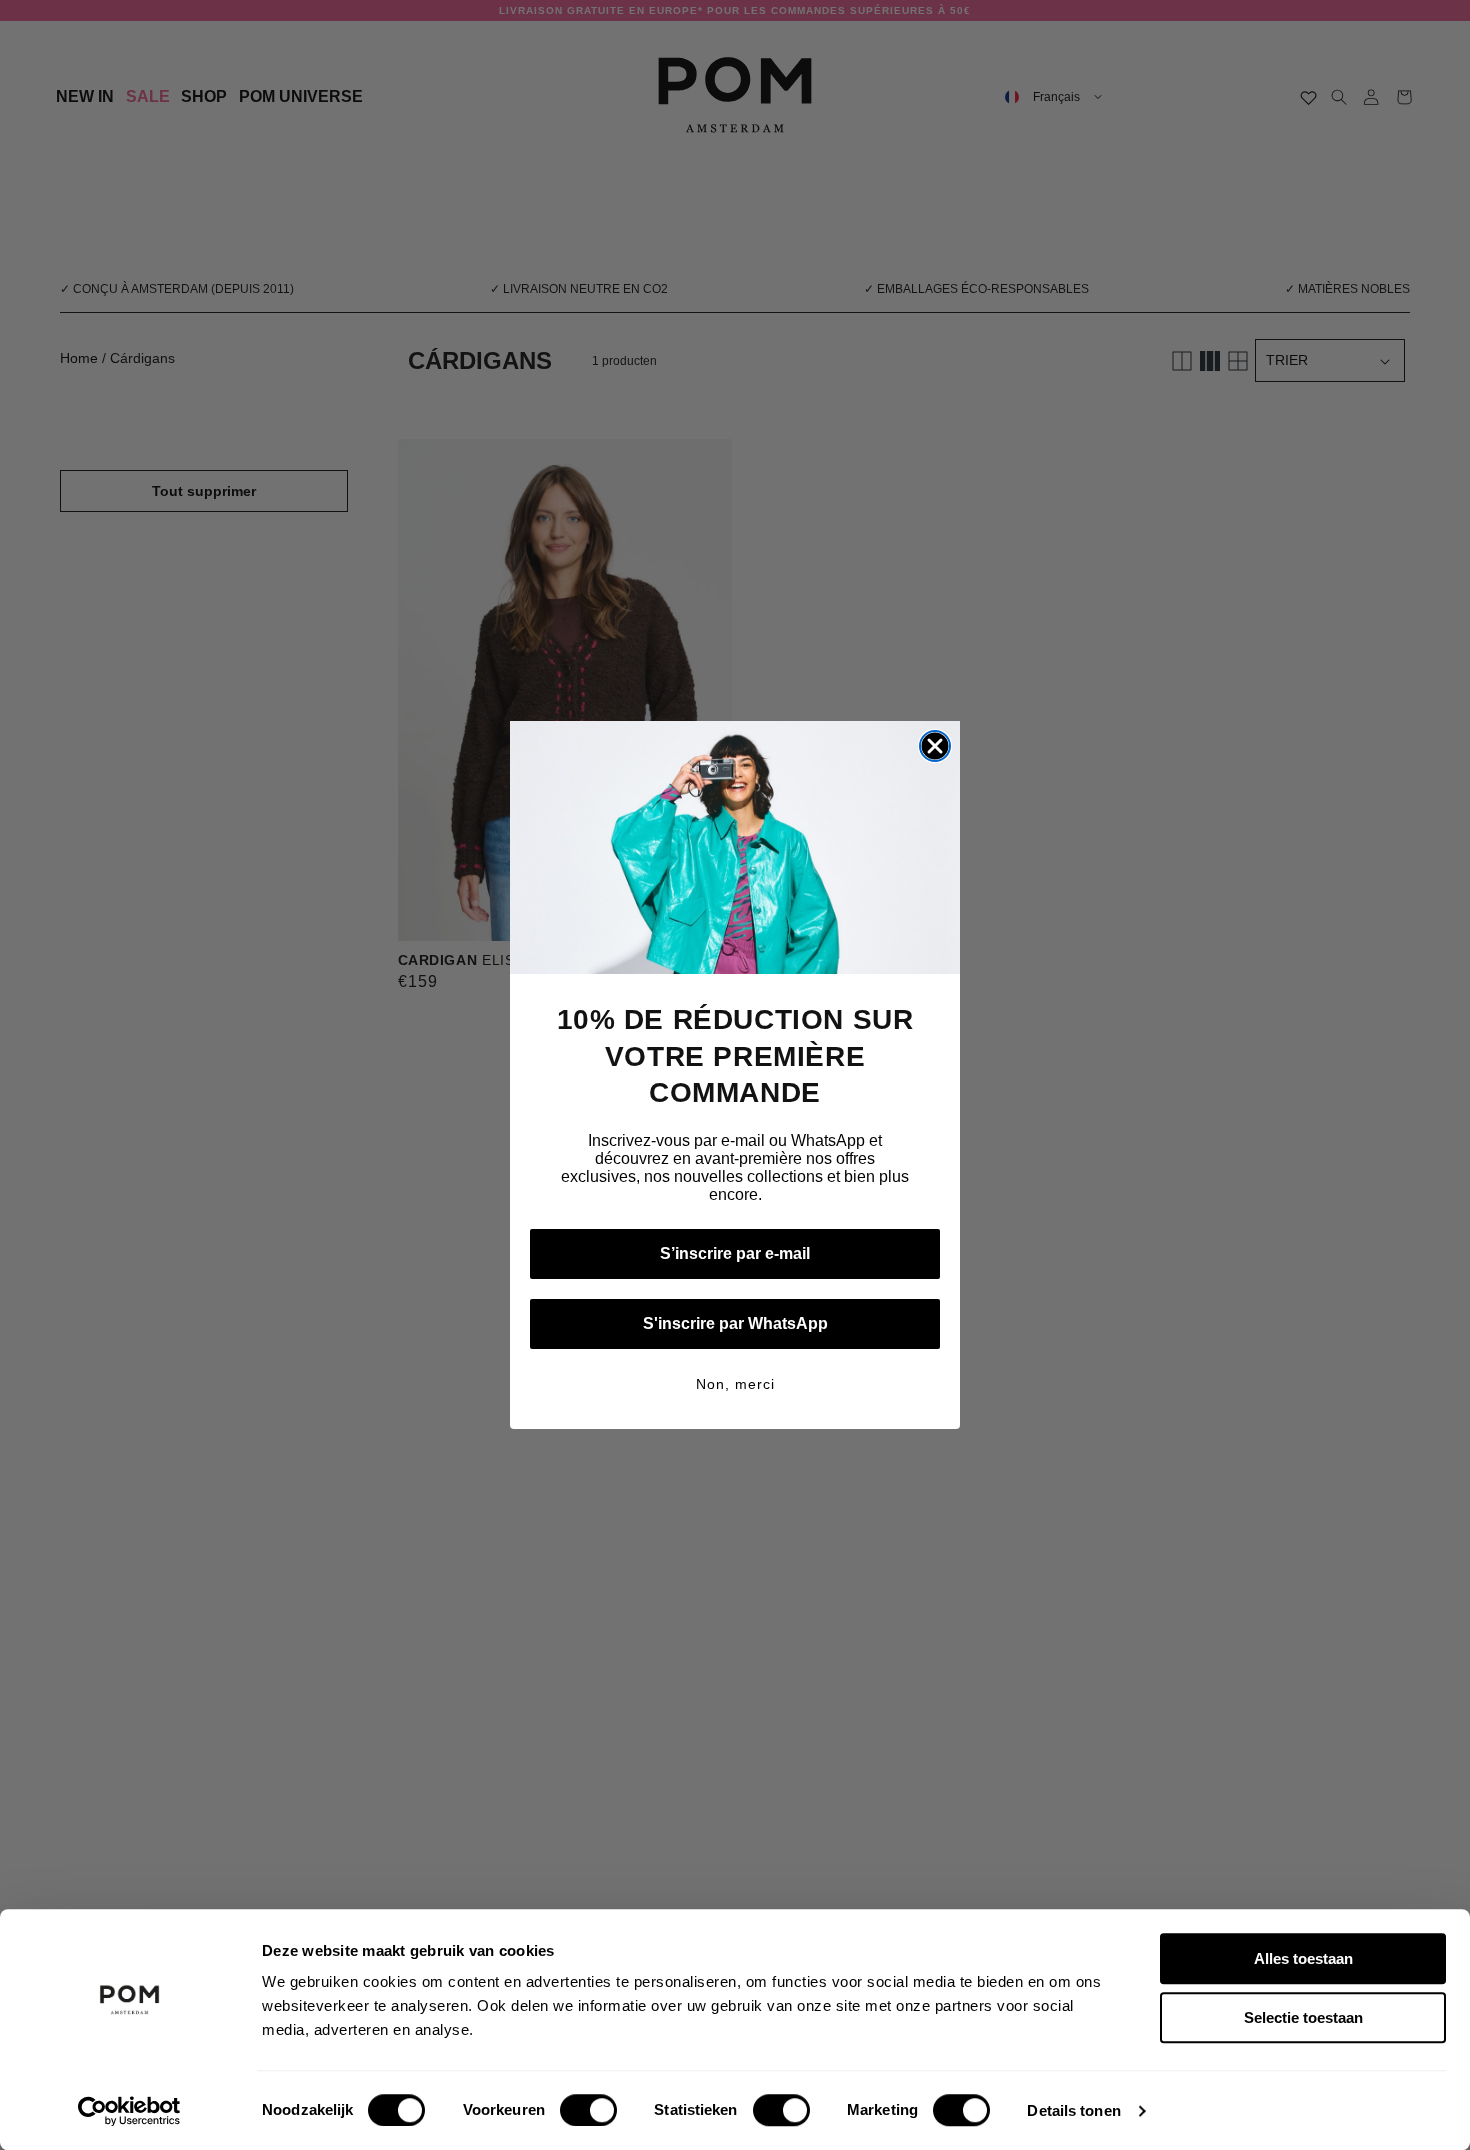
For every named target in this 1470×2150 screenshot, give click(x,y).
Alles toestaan (1303, 1958)
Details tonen (1073, 2110)
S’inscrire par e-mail (735, 1253)
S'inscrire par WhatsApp (735, 1323)
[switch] (588, 2110)
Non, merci (735, 1384)
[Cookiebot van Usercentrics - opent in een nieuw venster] (129, 2111)
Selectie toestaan (1303, 2017)
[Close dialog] (935, 746)
